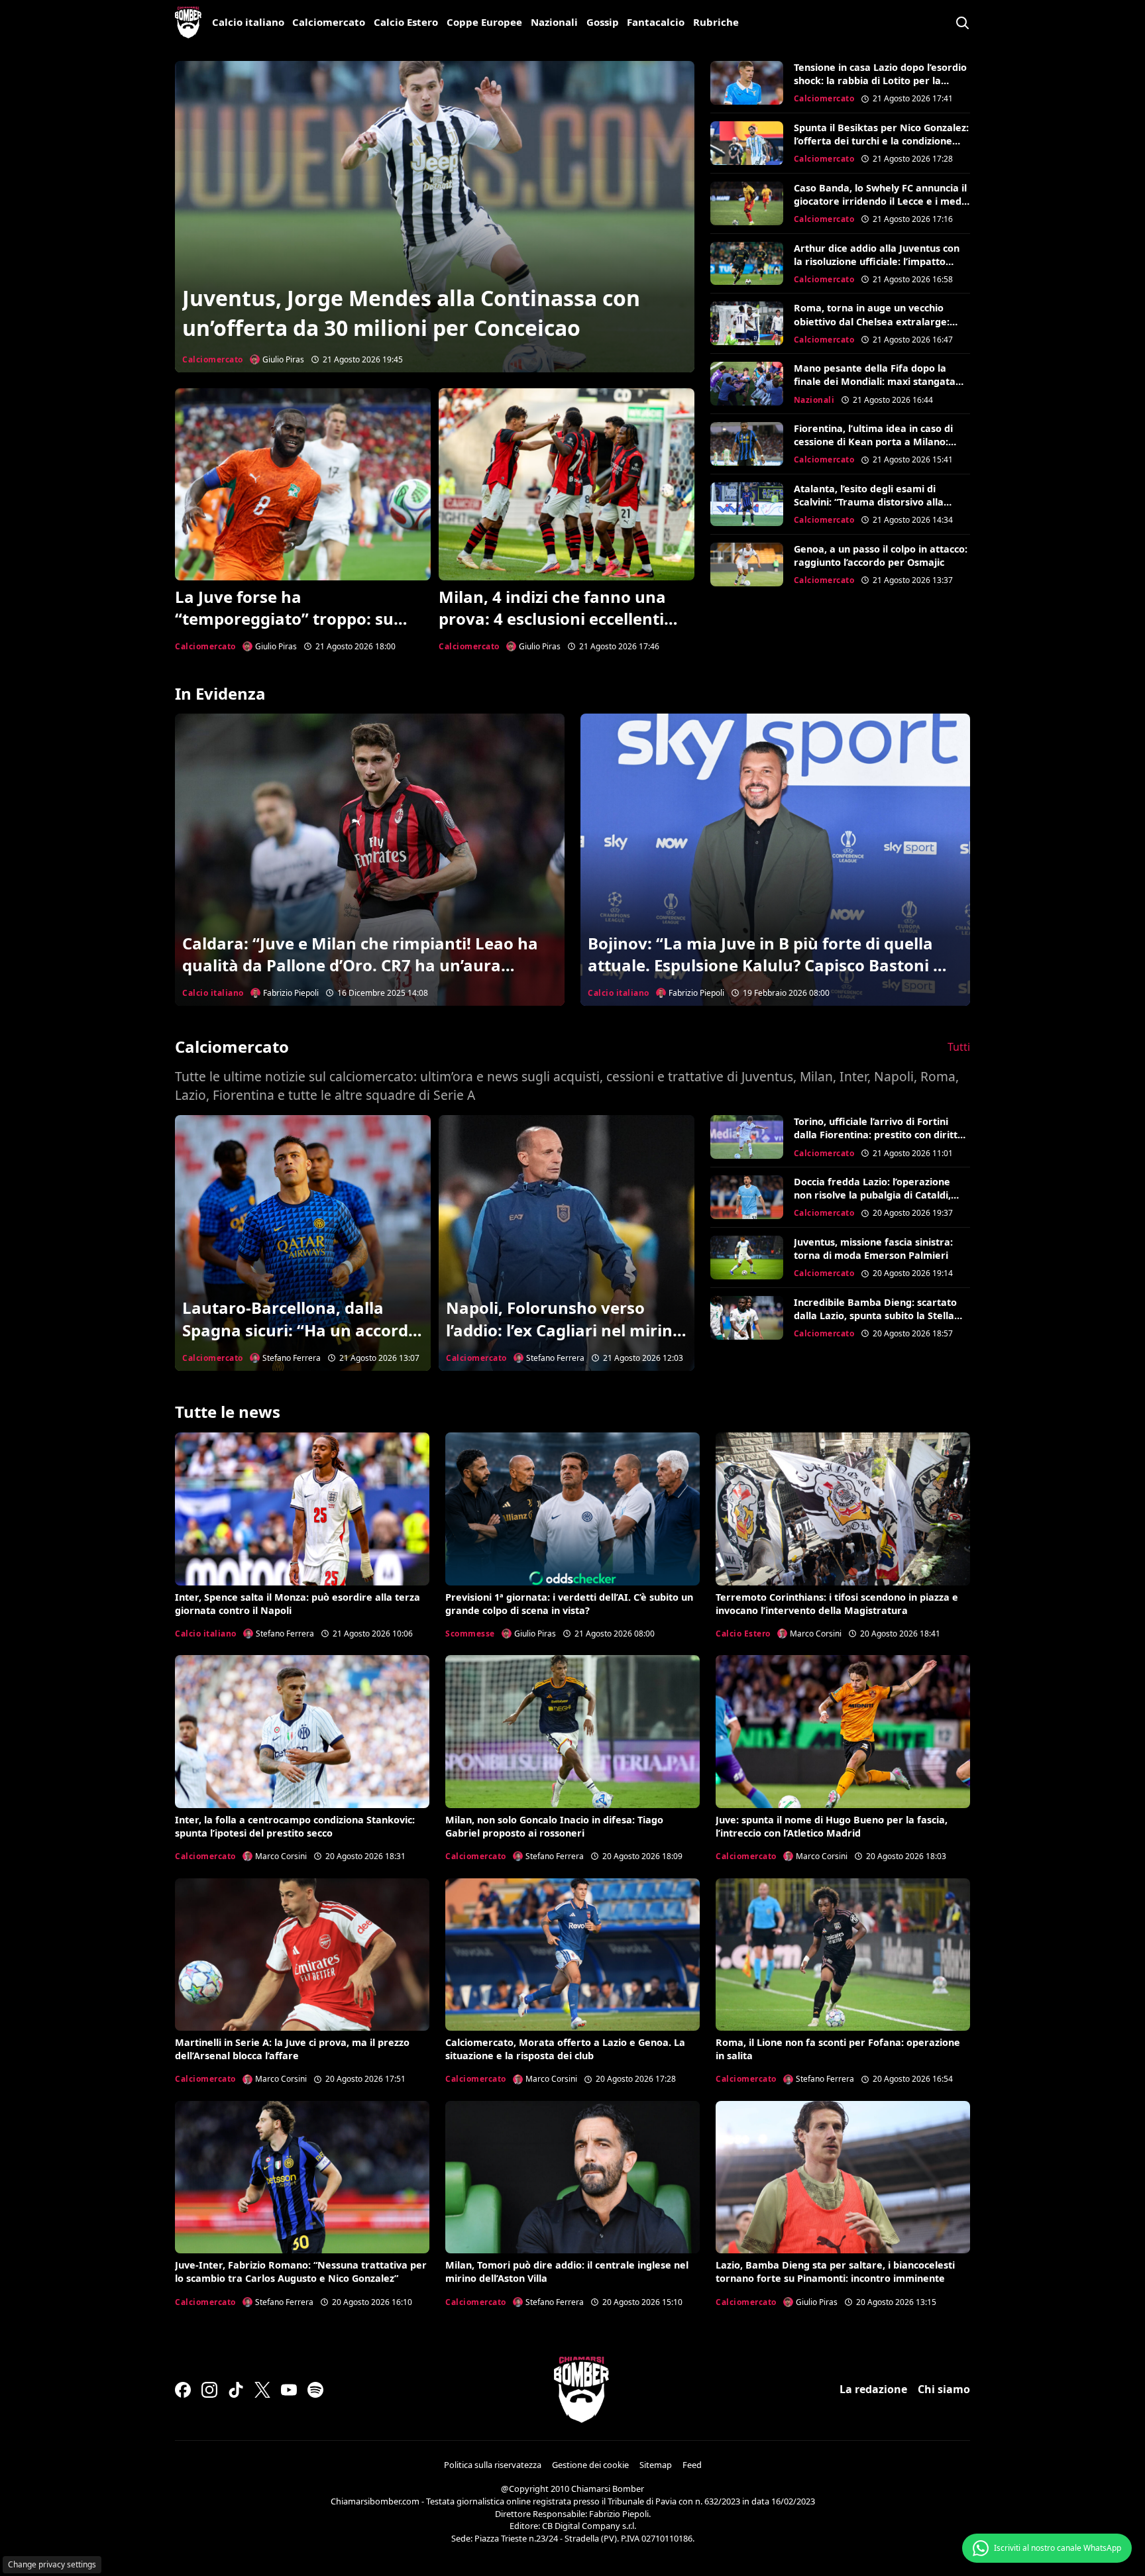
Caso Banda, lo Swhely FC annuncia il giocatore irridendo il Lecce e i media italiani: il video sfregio (882, 201)
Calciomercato (329, 22)
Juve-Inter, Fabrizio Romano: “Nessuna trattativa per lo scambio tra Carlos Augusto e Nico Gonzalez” (301, 2272)
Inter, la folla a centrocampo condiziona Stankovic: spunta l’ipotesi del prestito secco (295, 1826)
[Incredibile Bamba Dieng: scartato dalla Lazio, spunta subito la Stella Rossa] (747, 1318)
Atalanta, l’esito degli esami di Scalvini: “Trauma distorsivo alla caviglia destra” (869, 502)
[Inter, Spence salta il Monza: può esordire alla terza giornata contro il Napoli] (302, 1509)
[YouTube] (289, 2390)
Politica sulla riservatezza (493, 2465)
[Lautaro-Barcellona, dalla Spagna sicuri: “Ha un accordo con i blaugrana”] (303, 1243)
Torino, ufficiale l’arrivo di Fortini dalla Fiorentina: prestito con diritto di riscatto (879, 1135)
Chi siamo (944, 2389)
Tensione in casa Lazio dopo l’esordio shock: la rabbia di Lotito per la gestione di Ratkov (880, 80)
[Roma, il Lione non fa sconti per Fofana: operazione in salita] (843, 1955)
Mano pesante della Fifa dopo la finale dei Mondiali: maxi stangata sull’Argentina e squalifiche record (875, 381)
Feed (692, 2465)
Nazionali (554, 22)
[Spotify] (315, 2390)
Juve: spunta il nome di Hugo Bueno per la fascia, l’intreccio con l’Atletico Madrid (832, 1826)
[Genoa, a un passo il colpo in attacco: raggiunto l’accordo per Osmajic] (747, 564)
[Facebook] (183, 2390)
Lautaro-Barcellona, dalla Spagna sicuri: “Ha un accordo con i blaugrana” (300, 1330)
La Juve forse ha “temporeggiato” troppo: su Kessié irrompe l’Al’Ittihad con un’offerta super (292, 630)
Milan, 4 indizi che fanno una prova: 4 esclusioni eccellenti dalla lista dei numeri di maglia (561, 619)
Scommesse (470, 1634)
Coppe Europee (484, 22)
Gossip (603, 22)
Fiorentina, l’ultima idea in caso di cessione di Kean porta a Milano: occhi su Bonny (873, 442)
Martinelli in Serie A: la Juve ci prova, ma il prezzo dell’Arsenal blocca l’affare (292, 2049)
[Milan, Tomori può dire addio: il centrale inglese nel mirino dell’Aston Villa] (572, 2177)
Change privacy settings (52, 2564)
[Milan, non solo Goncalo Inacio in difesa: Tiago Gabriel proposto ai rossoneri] (572, 1731)
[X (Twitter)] (262, 2390)
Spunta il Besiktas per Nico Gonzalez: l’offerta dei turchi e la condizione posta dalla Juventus (881, 141)
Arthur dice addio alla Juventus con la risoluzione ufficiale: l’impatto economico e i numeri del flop (877, 261)
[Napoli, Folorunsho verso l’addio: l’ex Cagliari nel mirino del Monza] (567, 1243)
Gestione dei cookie (590, 2465)
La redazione (873, 2389)
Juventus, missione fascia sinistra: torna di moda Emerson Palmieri (873, 1249)
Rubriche (716, 22)
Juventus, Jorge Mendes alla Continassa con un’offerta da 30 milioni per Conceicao (411, 313)
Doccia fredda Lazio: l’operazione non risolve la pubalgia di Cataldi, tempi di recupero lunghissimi (872, 1195)
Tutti (959, 1047)
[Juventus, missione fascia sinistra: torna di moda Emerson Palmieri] (747, 1258)
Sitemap (656, 2465)
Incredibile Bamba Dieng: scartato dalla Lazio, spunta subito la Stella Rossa (875, 1315)
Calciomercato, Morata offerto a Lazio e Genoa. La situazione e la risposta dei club (565, 2049)
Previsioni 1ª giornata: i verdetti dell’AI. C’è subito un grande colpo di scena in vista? (569, 1604)
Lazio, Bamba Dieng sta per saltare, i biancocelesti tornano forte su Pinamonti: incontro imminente (835, 2272)
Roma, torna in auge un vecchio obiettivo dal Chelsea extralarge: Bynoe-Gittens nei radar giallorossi (876, 321)
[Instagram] (209, 2390)
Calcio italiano (248, 22)
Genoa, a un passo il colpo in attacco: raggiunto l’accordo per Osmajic (881, 556)
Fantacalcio (656, 22)
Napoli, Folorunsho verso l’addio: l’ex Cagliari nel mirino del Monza (564, 1330)
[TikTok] (236, 2390)
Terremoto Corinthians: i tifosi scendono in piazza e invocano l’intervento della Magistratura (837, 1604)
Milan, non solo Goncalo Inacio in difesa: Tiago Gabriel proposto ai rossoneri (554, 1826)
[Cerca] (962, 23)
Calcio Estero (406, 22)
